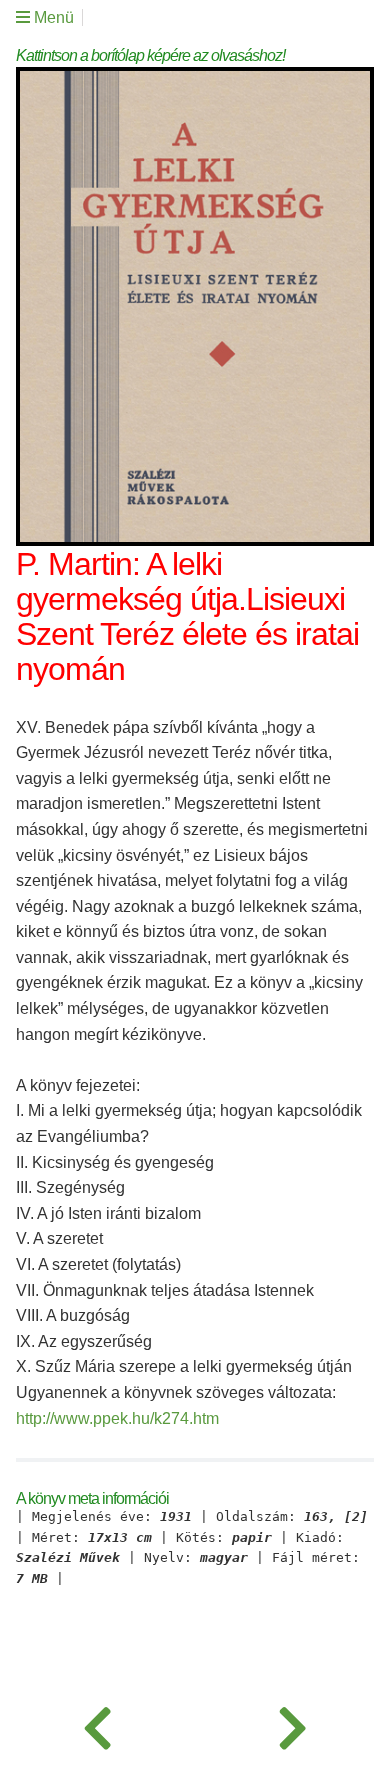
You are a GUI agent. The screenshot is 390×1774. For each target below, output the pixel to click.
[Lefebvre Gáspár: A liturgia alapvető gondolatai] (97, 1724)
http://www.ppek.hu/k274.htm (117, 1418)
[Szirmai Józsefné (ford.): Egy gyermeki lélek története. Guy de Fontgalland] (292, 1724)
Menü (52, 17)
